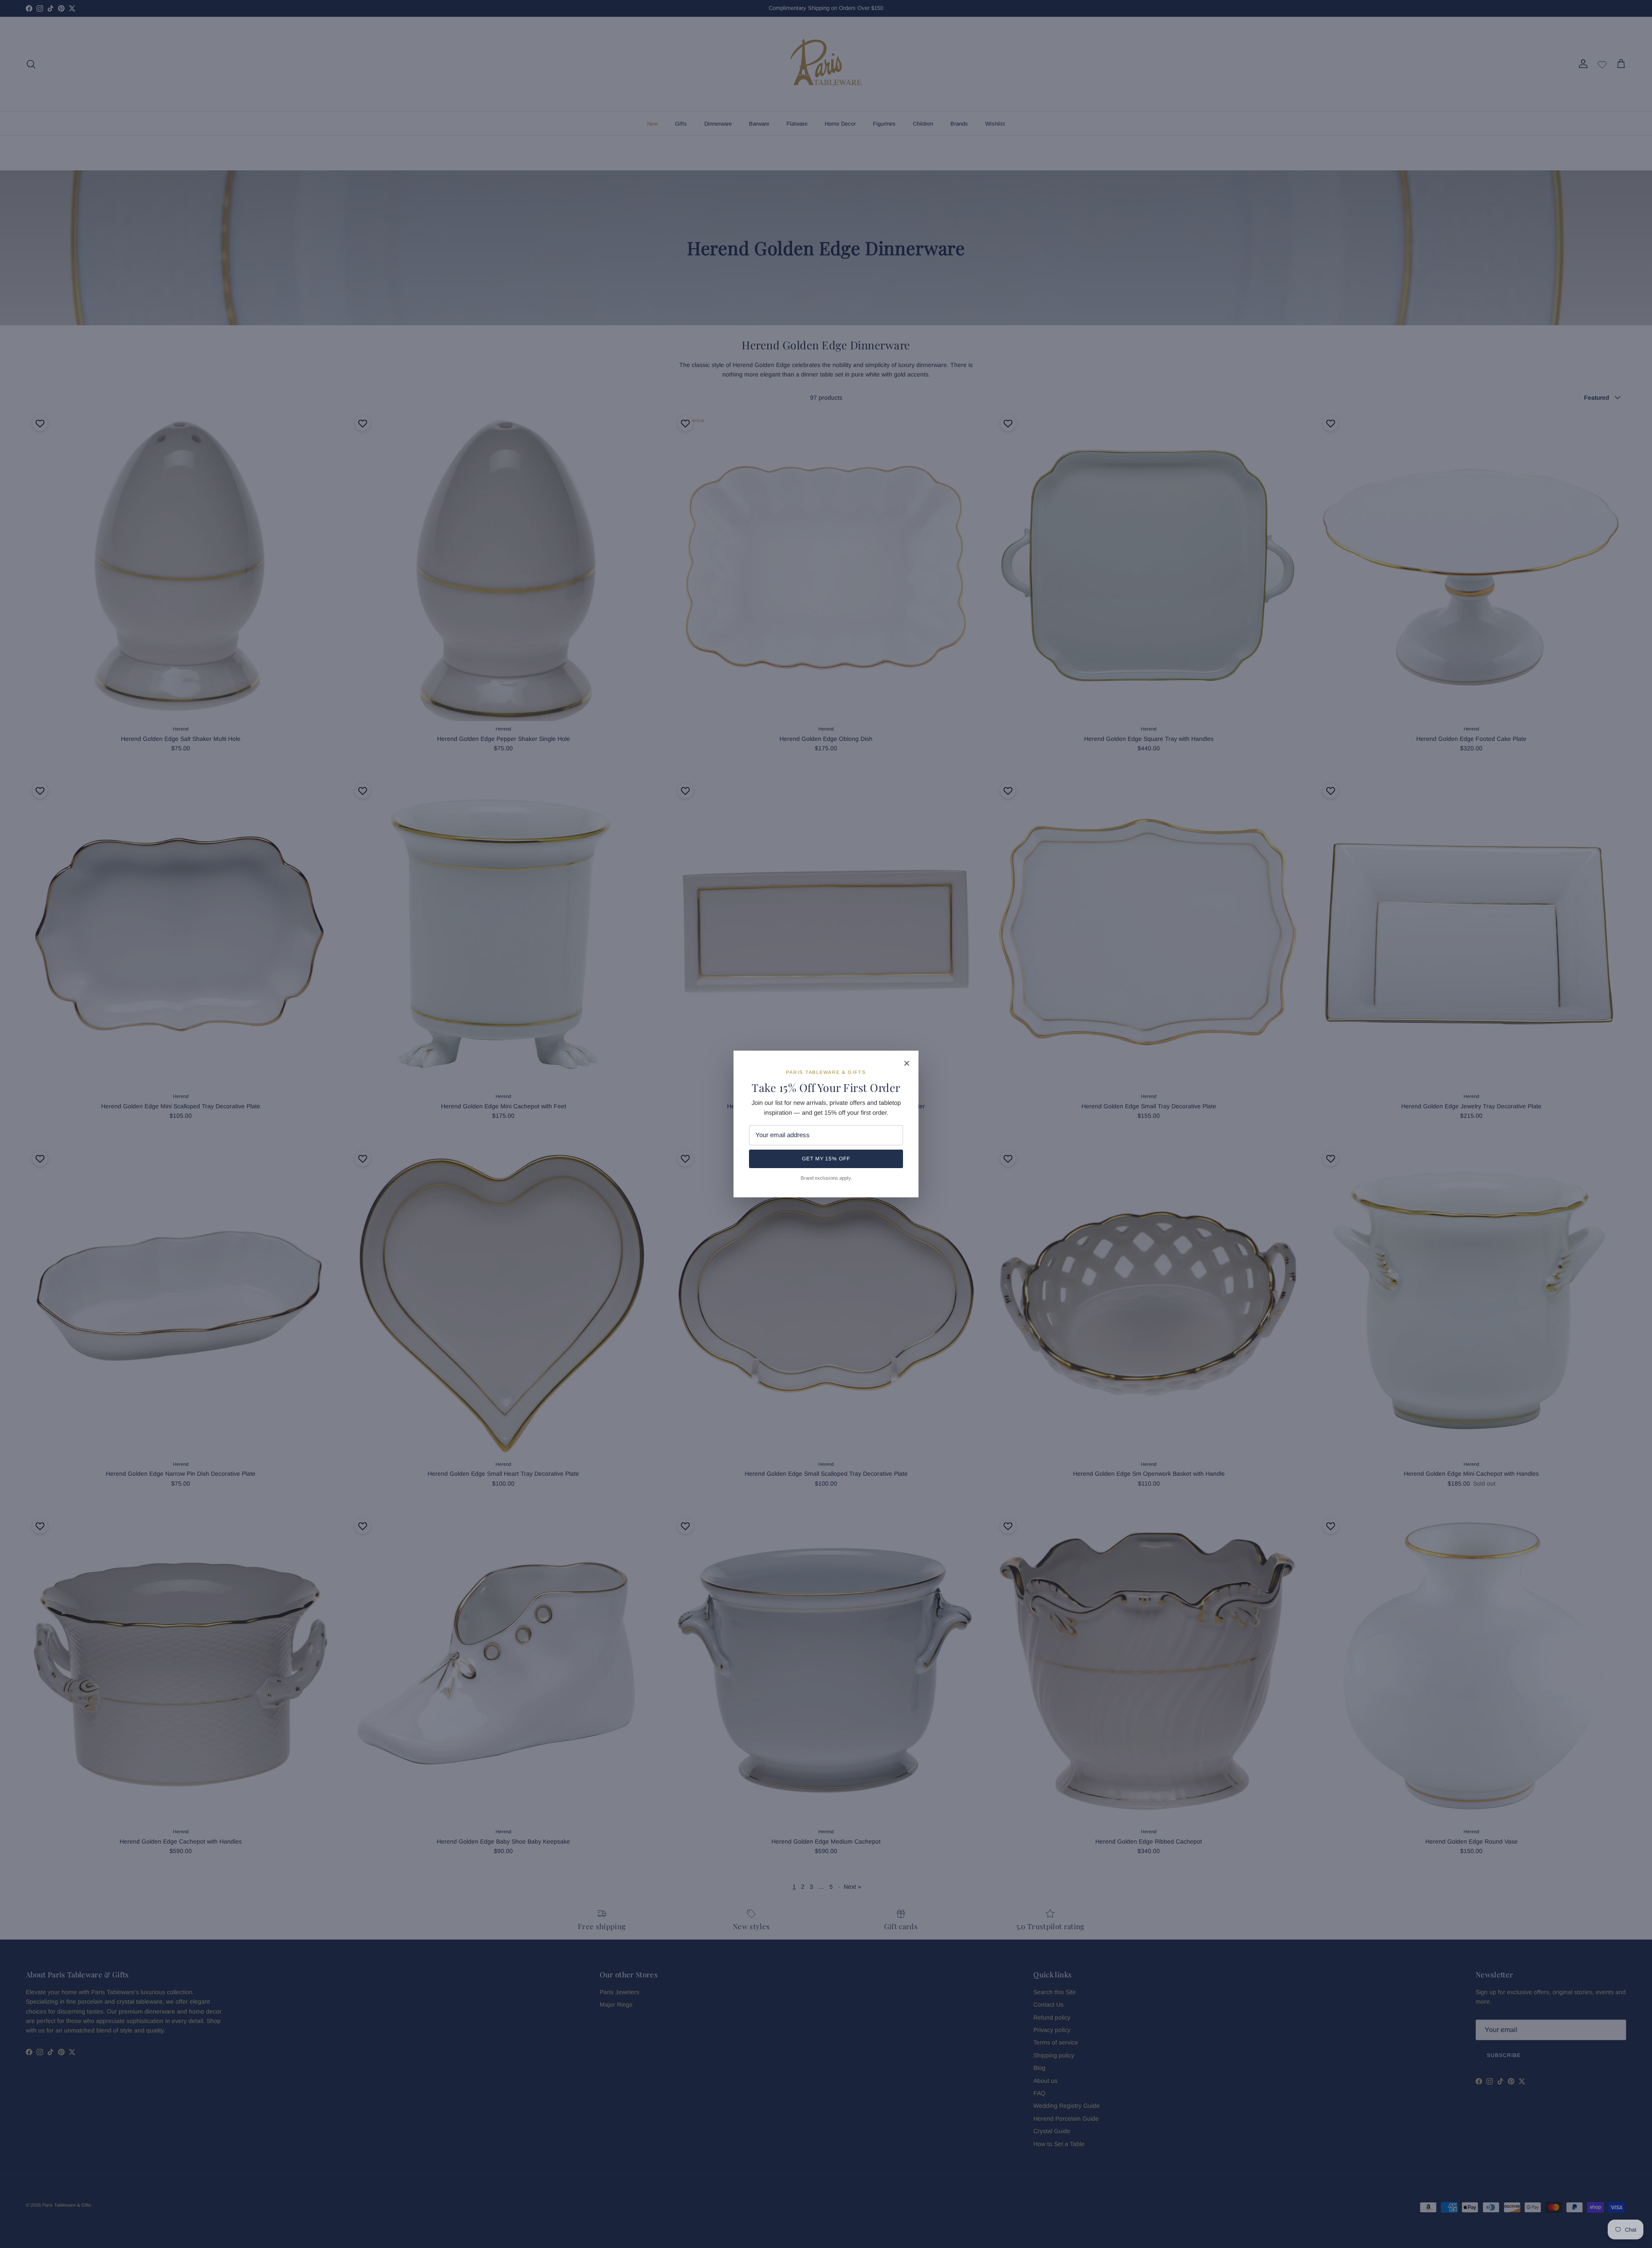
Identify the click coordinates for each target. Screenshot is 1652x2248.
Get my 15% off (826, 1159)
